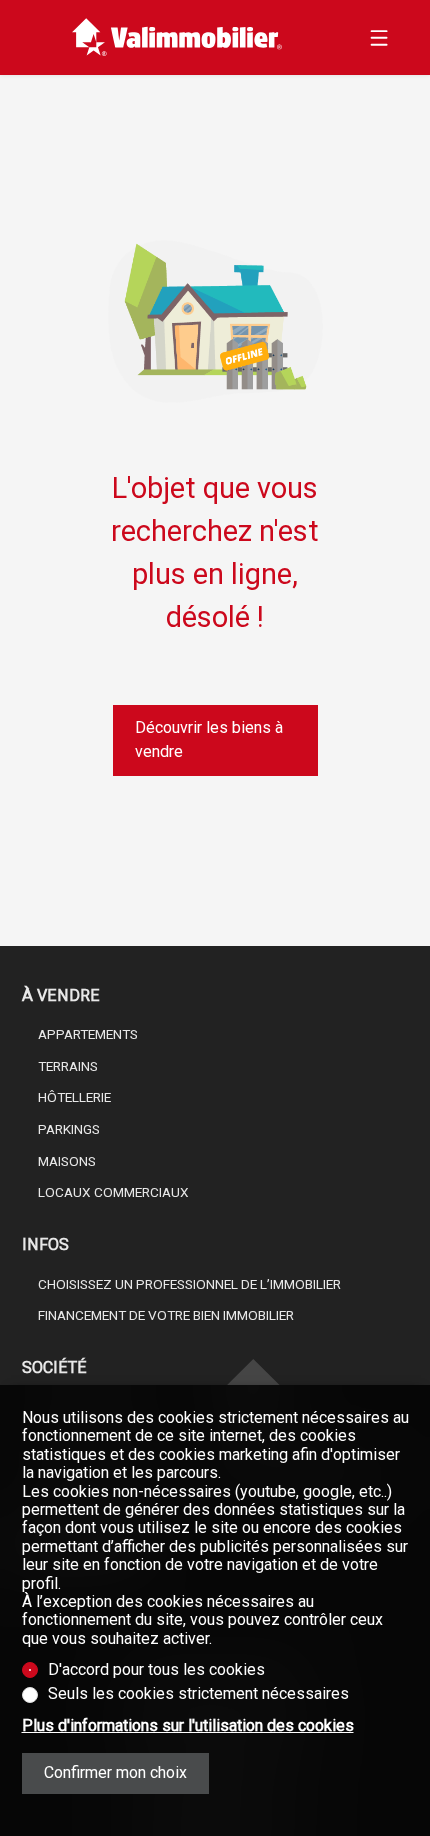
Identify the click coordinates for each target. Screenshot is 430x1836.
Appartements (88, 1034)
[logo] (177, 37)
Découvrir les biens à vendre (209, 739)
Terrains (68, 1066)
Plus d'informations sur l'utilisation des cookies (188, 1726)
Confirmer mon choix (115, 1772)
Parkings (69, 1129)
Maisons (67, 1161)
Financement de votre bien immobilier (166, 1315)
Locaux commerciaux (113, 1192)
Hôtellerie (74, 1097)
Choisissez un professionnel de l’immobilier (189, 1284)
